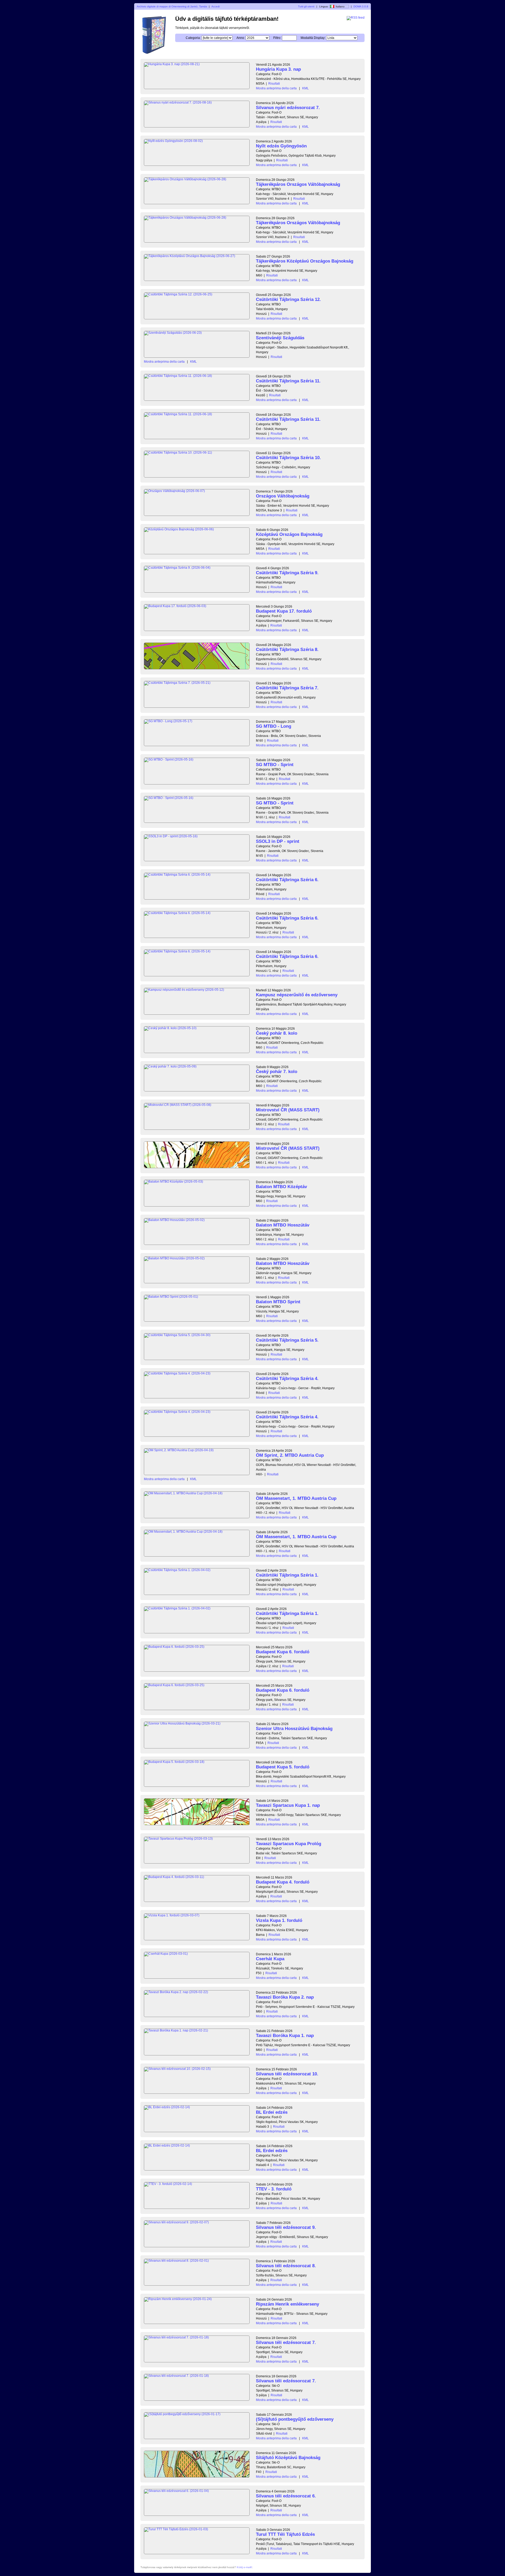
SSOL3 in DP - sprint (278, 841)
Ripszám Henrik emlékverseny (287, 2304)
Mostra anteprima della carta (276, 88)
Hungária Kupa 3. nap (278, 69)
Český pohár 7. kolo (277, 1072)
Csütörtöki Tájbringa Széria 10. (288, 458)
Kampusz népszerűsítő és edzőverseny (297, 995)
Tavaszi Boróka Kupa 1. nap (285, 2036)
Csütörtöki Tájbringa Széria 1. (287, 1575)
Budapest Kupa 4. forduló (283, 1882)
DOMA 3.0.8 (361, 6)
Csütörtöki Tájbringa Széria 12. (288, 299)
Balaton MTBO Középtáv (281, 1187)
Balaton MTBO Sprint (278, 1302)
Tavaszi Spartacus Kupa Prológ (289, 1844)
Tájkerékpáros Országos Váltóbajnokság (298, 184)
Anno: (241, 38)
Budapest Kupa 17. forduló (284, 611)
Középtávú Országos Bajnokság (289, 534)
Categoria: (193, 38)
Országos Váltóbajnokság (283, 496)
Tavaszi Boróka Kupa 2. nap (285, 1997)
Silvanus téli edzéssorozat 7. (286, 2342)
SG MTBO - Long (274, 726)
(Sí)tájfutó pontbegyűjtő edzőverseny (295, 2419)
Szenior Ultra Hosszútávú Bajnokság (294, 1729)
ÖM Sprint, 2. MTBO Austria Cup (290, 1455)
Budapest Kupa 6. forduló (283, 1652)
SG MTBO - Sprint (275, 765)
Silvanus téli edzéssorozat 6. (286, 2496)
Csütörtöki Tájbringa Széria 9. (287, 573)
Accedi (216, 6)
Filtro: (277, 38)
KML (305, 88)
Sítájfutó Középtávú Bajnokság (288, 2458)
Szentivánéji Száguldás (280, 338)
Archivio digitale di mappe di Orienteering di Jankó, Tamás (172, 6)
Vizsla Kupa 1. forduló (279, 1920)
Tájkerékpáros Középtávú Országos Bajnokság (305, 261)
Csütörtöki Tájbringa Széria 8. (287, 650)
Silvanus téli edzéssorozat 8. (286, 2266)
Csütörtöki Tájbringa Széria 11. (288, 381)
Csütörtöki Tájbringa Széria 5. (287, 1340)
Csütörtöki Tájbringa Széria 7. (287, 688)
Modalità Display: (313, 38)
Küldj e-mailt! (244, 2567)
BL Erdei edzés (272, 2112)
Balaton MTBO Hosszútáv (283, 1225)
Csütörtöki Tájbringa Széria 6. (287, 880)
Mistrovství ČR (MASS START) (288, 1110)
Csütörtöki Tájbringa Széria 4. (287, 1379)
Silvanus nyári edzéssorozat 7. (288, 108)
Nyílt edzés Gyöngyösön (281, 146)
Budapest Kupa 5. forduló (283, 1767)
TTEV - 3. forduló (274, 2189)
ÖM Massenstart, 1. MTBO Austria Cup (296, 1498)
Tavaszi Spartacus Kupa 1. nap (288, 1805)
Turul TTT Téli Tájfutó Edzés (285, 2534)
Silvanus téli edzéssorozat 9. (286, 2227)
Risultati (274, 84)
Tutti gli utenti (306, 6)
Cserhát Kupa (270, 1959)
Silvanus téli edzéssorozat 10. (287, 2074)
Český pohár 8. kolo (277, 1033)
